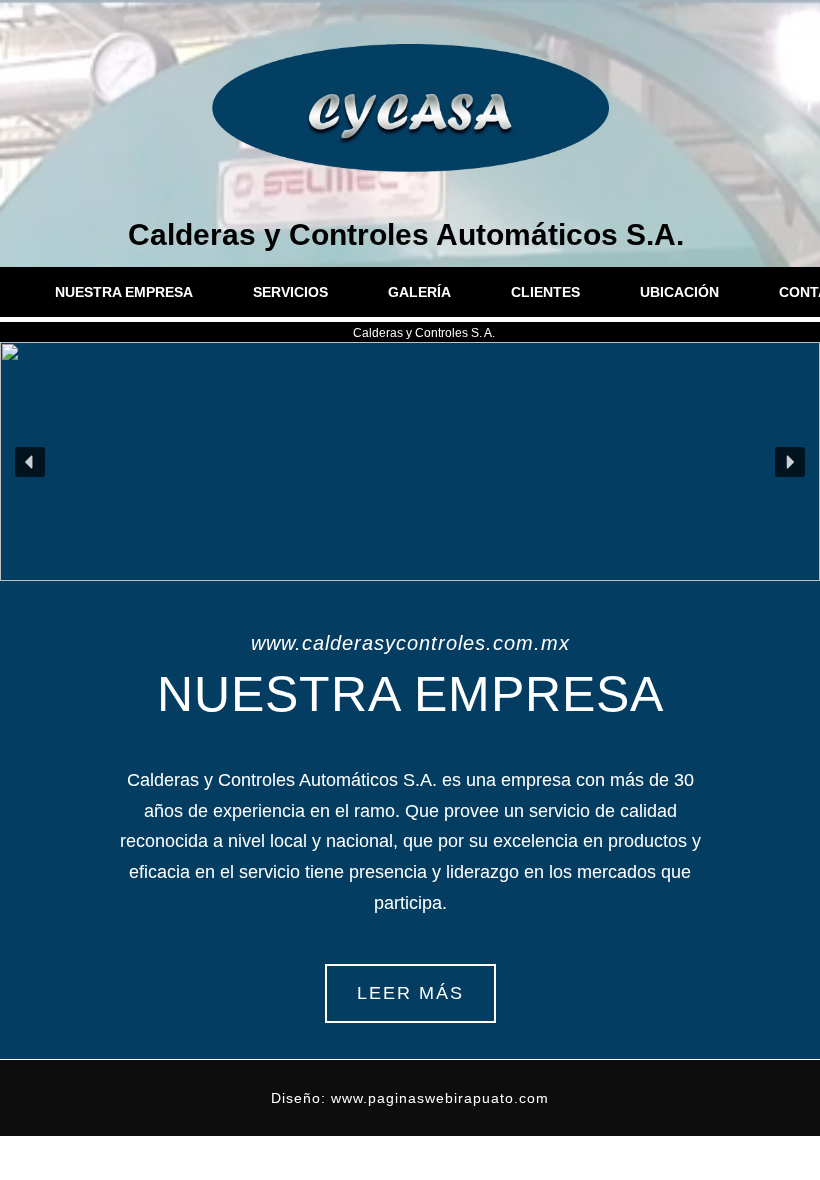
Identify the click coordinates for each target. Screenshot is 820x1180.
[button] (30, 462)
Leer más (410, 993)
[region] (410, 461)
